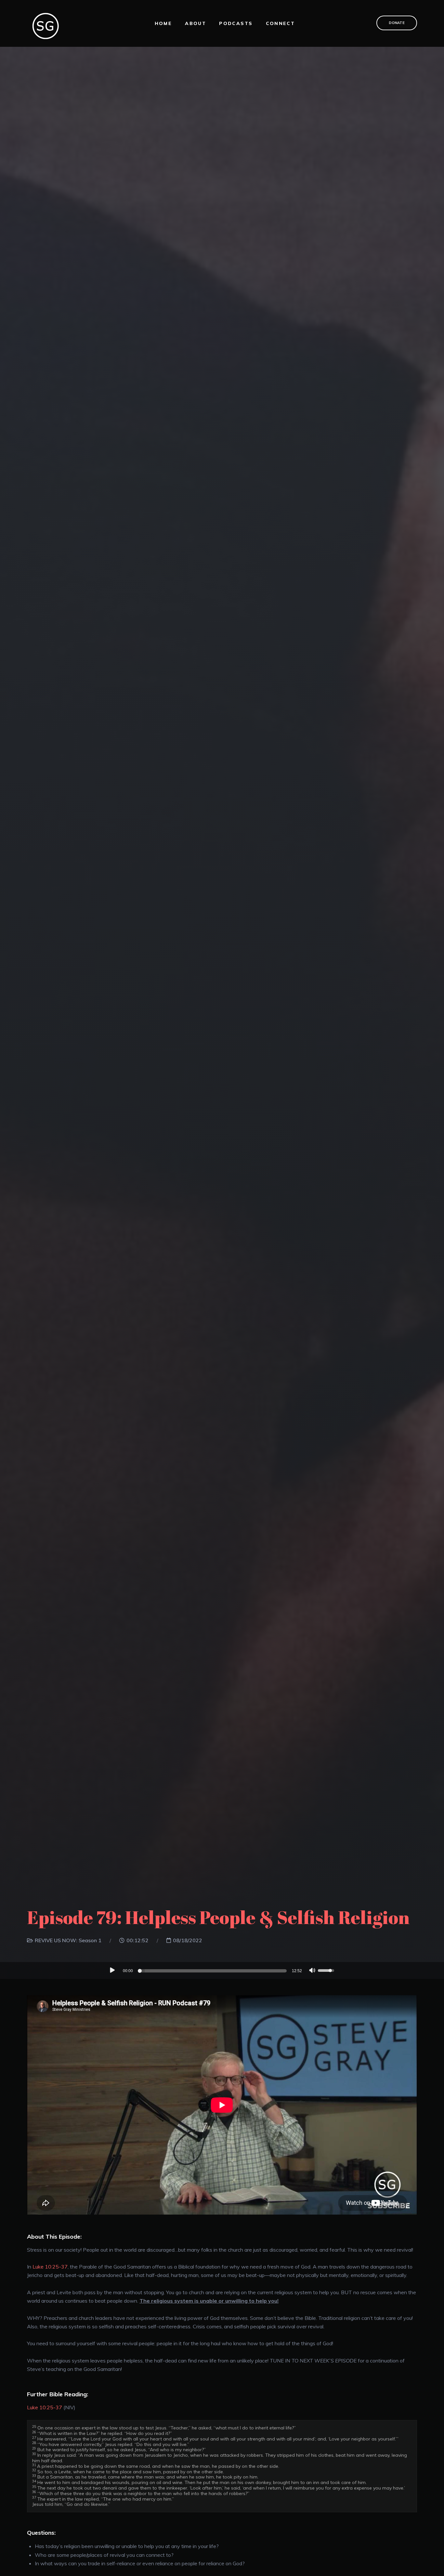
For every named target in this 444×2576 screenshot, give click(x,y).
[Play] (112, 1970)
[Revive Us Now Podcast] (46, 23)
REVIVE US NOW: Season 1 (68, 1940)
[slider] (213, 1971)
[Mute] (312, 1971)
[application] (222, 1971)
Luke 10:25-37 (50, 2267)
